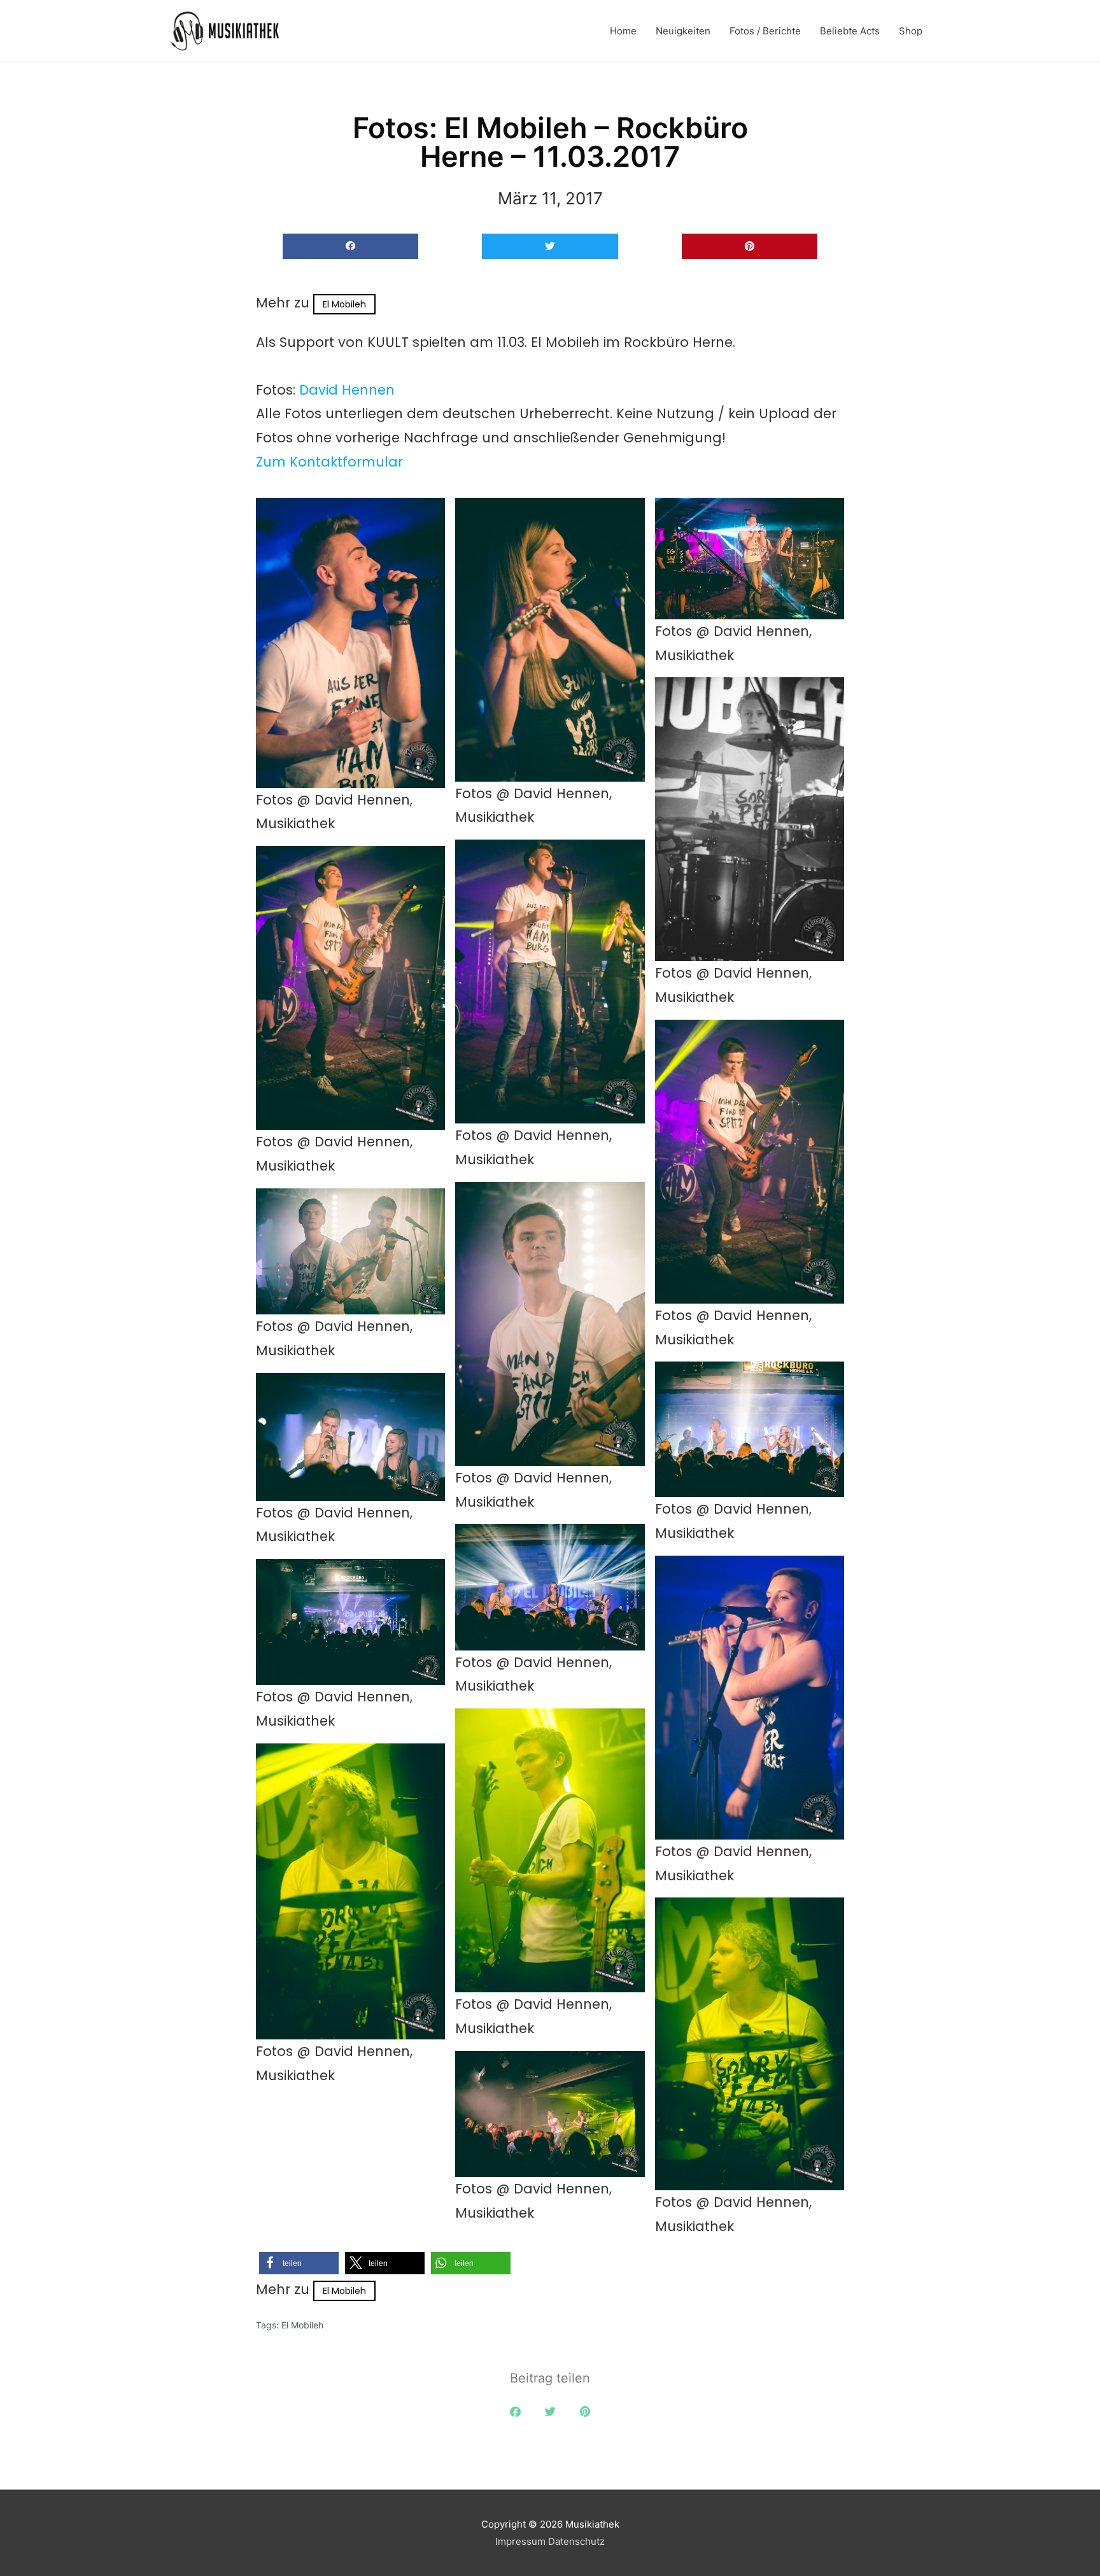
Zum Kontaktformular (329, 462)
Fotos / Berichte (765, 31)
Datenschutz (576, 2541)
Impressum (520, 2541)
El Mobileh (344, 304)
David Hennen (347, 390)
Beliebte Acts (850, 31)
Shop (911, 31)
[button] (350, 247)
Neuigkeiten (683, 31)
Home (623, 31)
